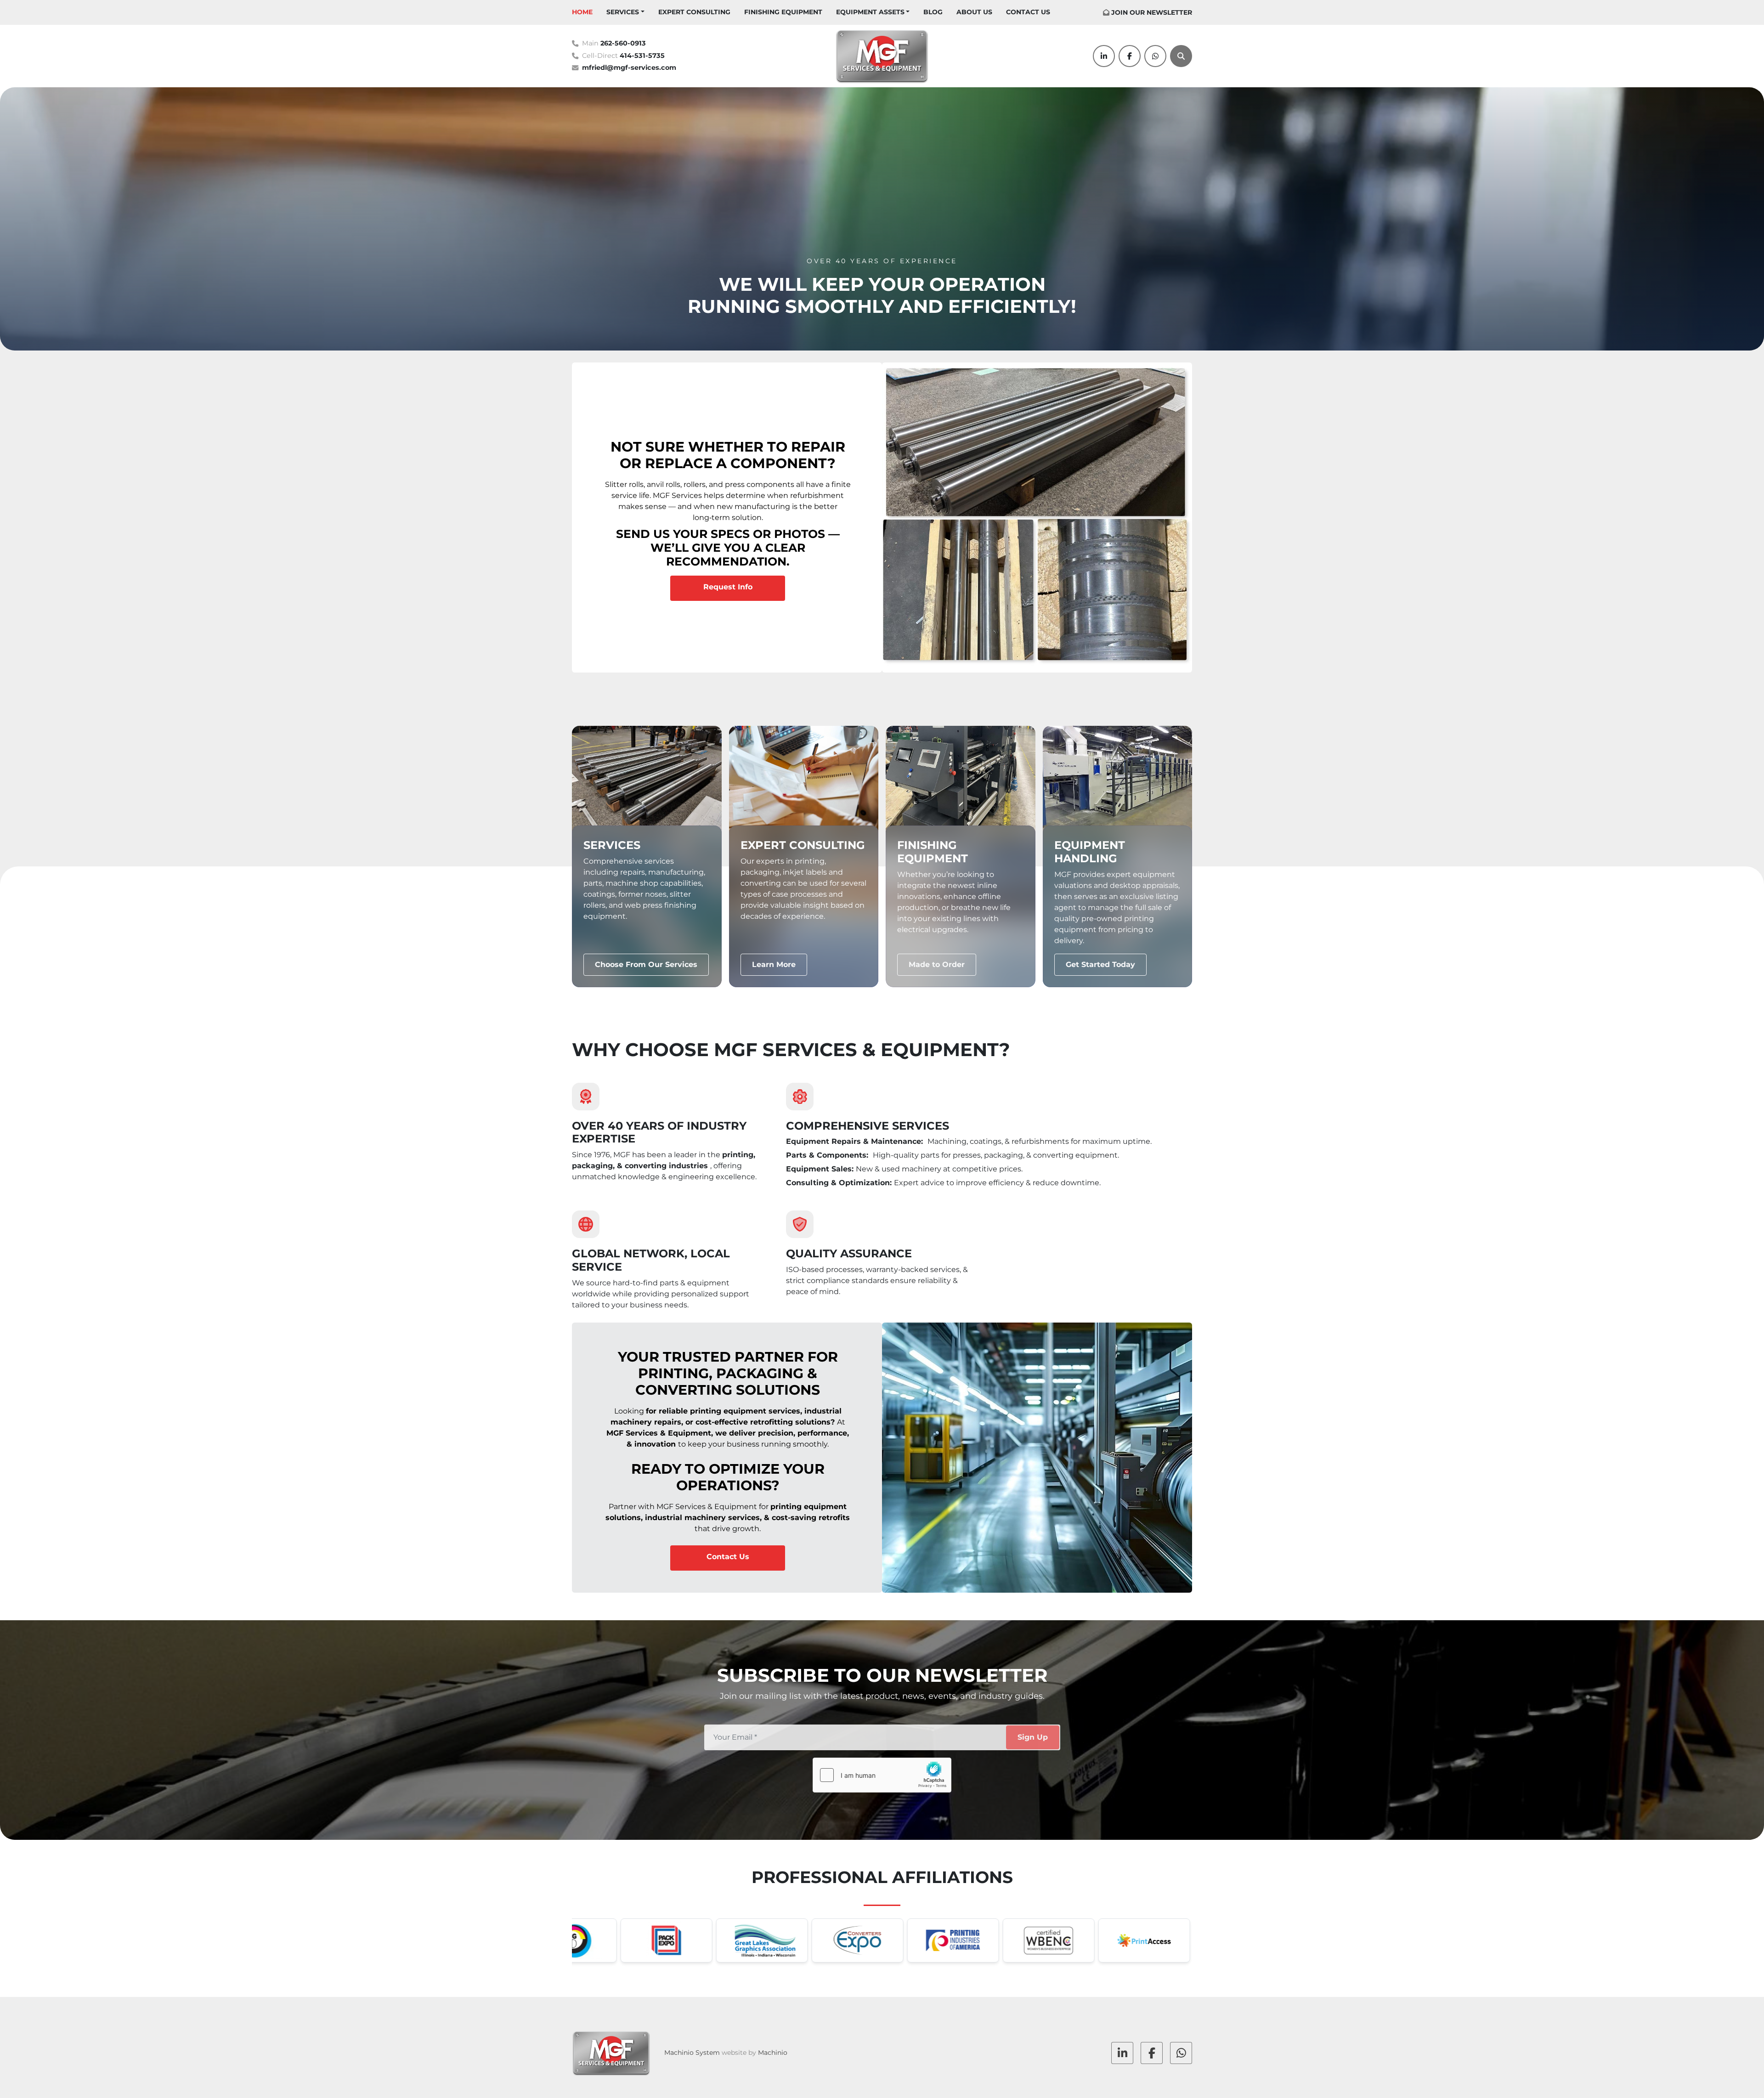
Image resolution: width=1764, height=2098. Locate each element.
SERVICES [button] (623, 12)
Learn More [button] (774, 964)
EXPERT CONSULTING (694, 12)
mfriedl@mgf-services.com (629, 68)
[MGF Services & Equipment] (611, 2053)
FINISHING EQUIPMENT (783, 12)
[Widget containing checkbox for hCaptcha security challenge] (882, 1775)
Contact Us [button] (728, 1557)
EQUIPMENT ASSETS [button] (870, 12)
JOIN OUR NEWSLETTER (1152, 12)
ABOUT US (974, 12)
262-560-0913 (623, 43)
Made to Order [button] (937, 964)
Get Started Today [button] (1100, 964)
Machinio (773, 2053)
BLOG (933, 12)
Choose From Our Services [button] (646, 964)
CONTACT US (1028, 12)
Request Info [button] (728, 587)
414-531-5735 (642, 56)
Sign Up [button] (1033, 1737)
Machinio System (692, 2053)
